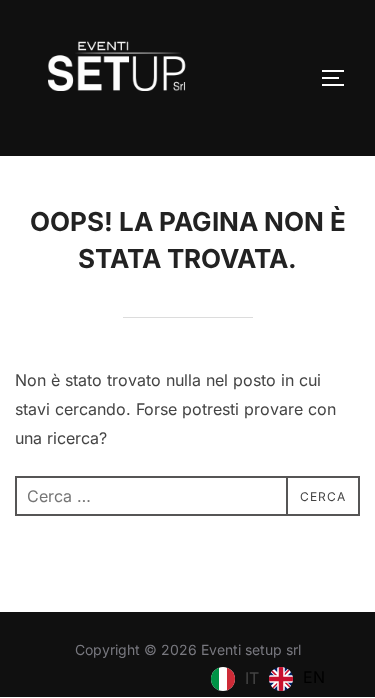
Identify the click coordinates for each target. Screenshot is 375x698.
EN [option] (314, 677)
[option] (297, 679)
